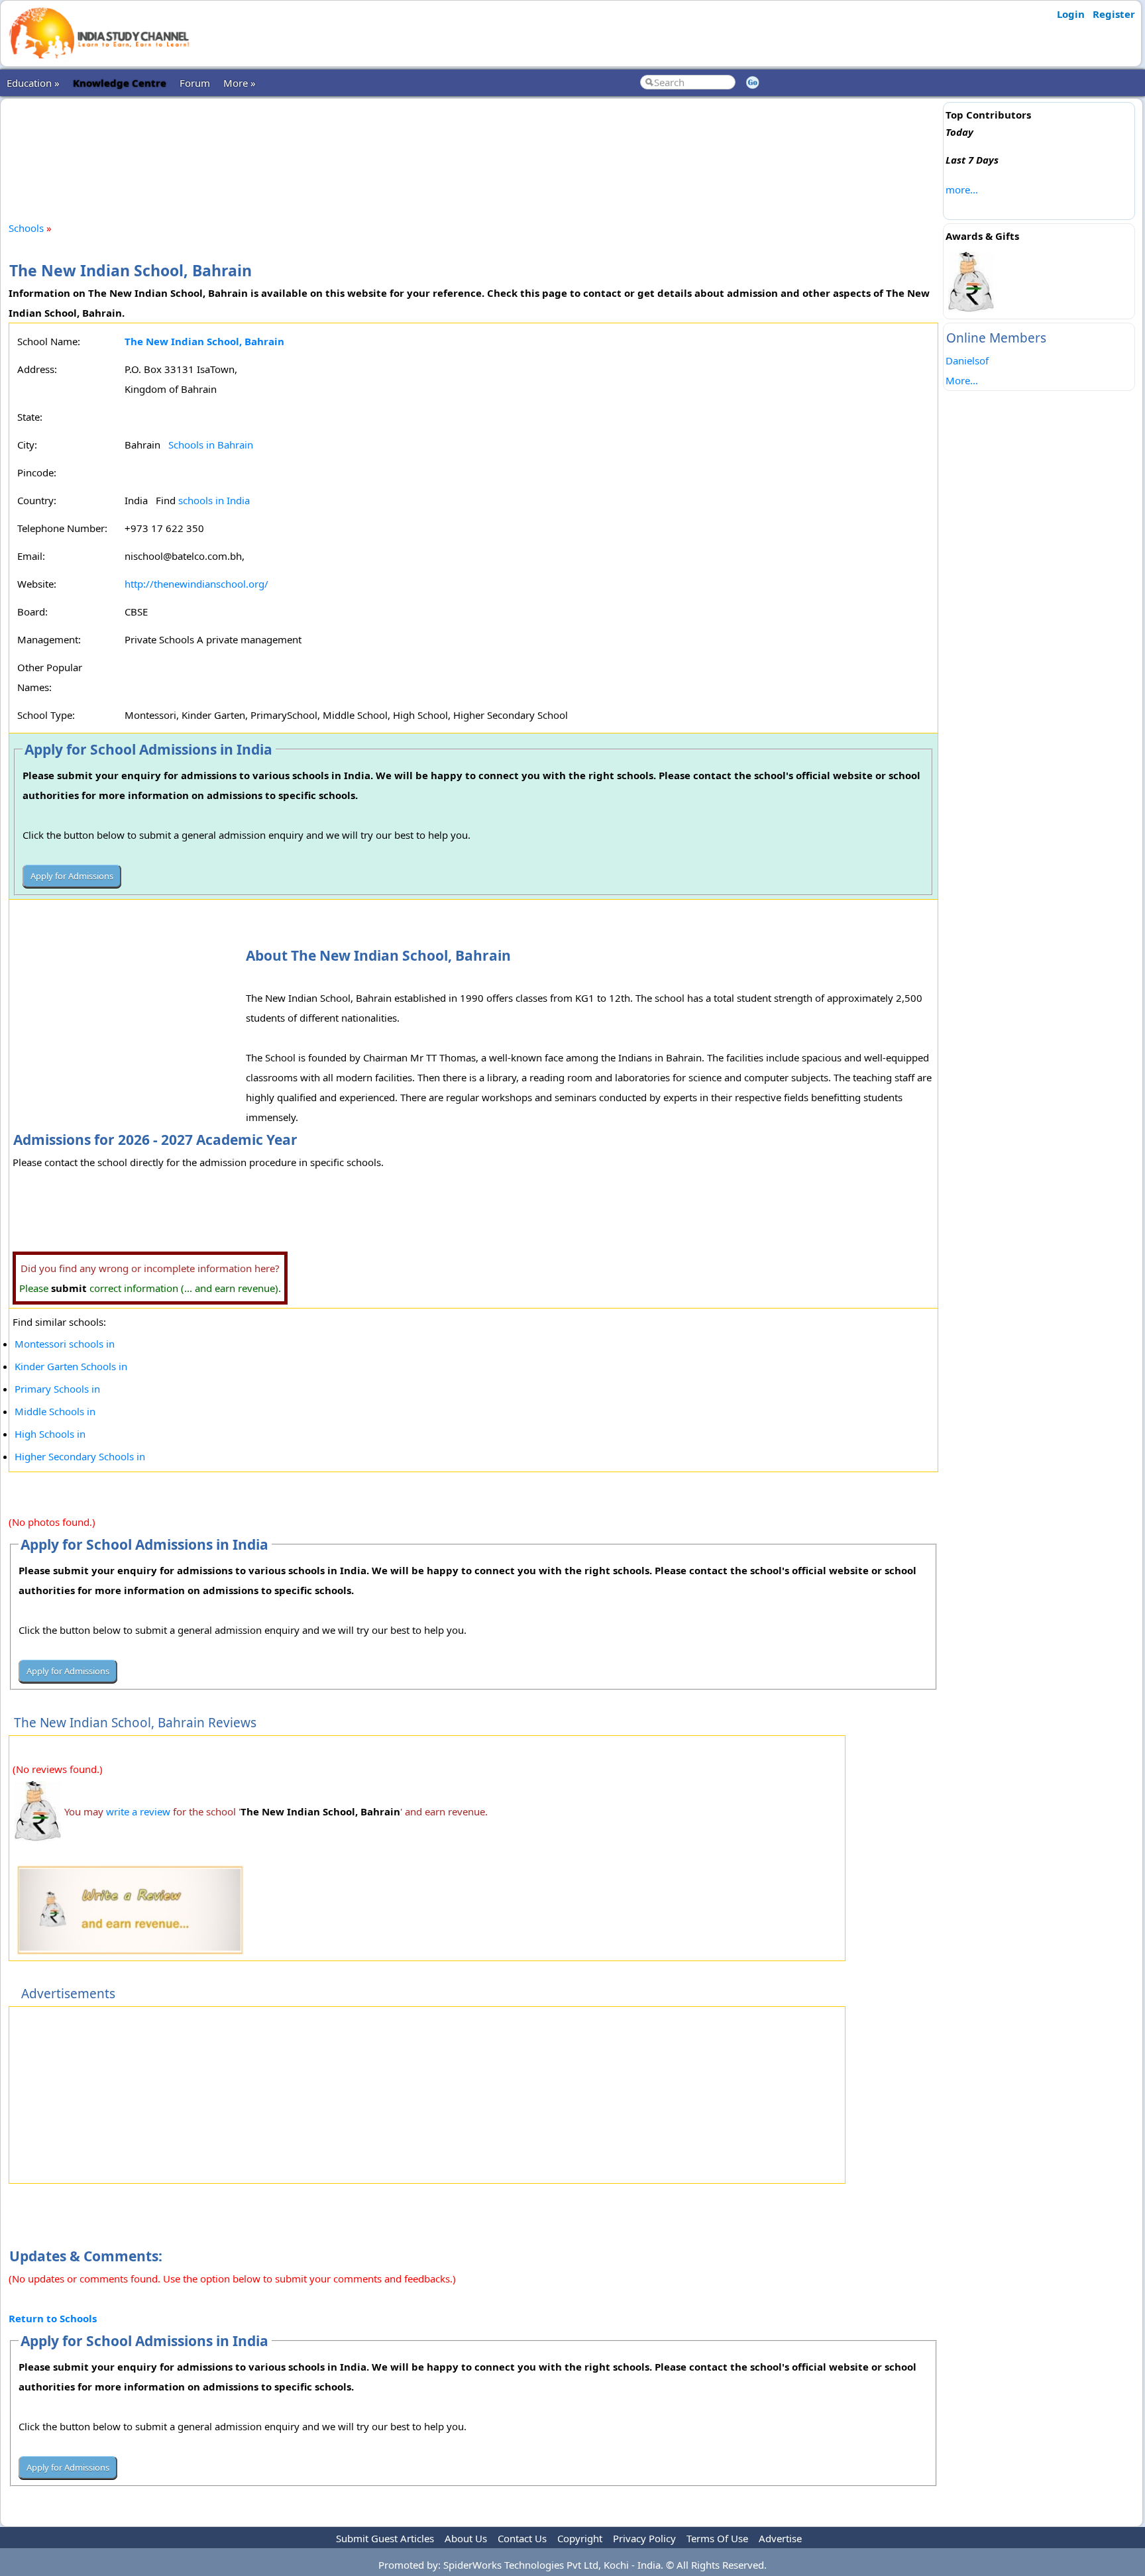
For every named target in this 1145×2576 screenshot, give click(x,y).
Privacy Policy (644, 2538)
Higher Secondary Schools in (80, 1456)
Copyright (580, 2538)
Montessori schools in (65, 1344)
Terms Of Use (717, 2538)
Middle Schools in (55, 1411)
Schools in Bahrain (211, 445)
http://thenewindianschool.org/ (196, 584)
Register (1114, 14)
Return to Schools (53, 2318)
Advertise (780, 2538)
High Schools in (50, 1434)
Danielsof (967, 360)
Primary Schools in (57, 1389)
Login (1071, 14)
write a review (138, 1811)
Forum (195, 83)
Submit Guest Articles (385, 2538)
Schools (26, 228)
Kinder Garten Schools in (71, 1366)
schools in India (214, 500)
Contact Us (522, 2538)
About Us (466, 2538)
